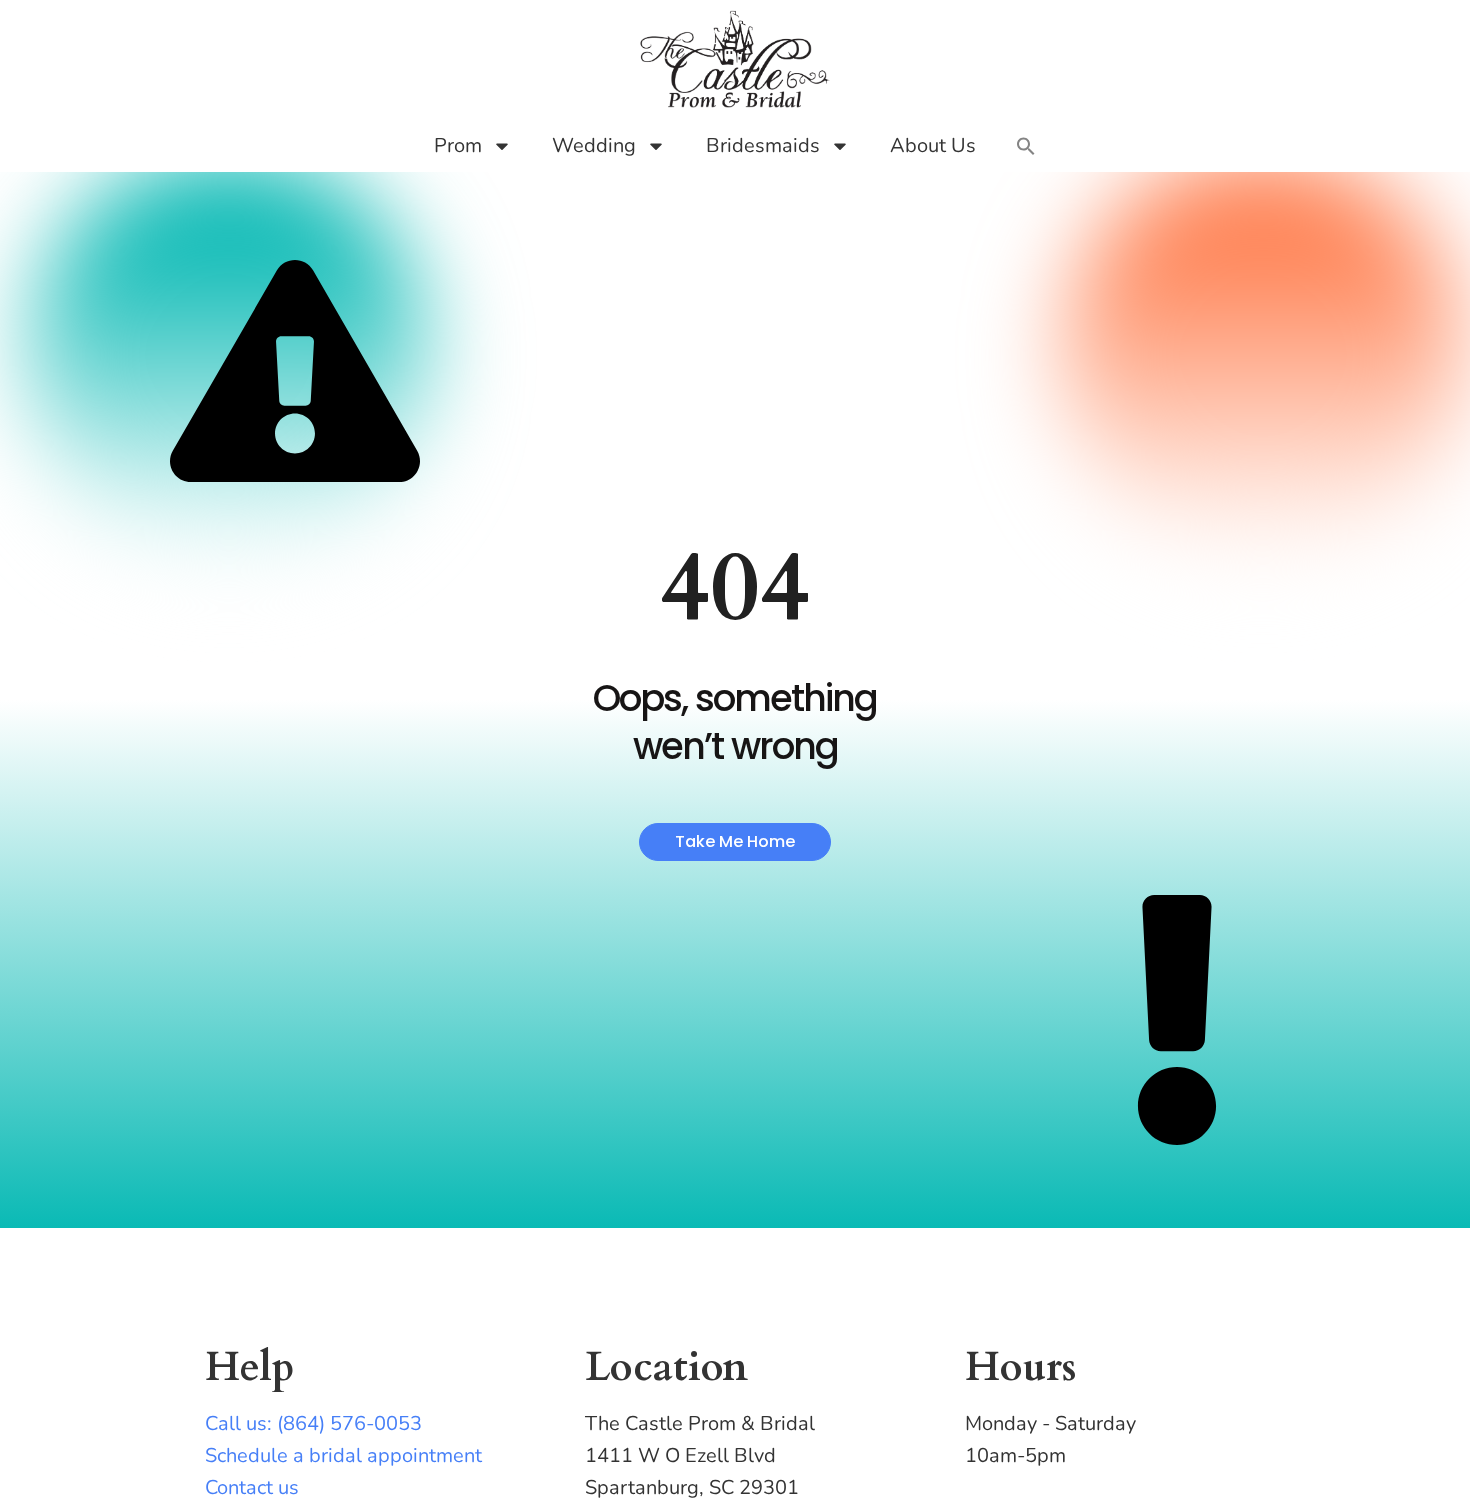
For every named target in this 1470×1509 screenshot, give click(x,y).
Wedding (594, 145)
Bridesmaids (763, 145)
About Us (933, 145)
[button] (1026, 146)
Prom (458, 145)
